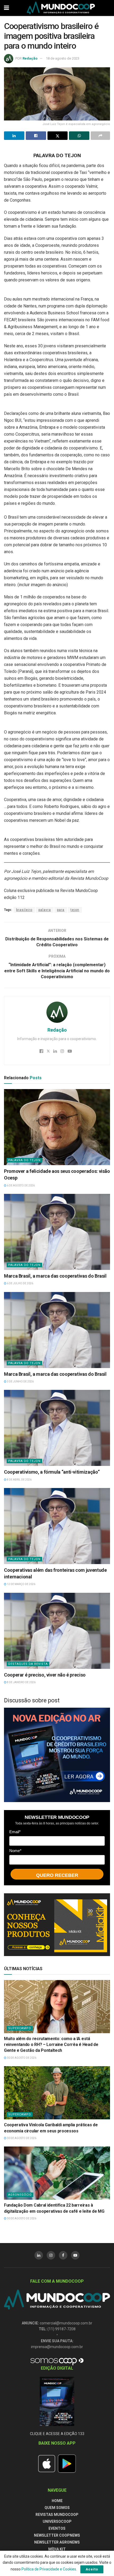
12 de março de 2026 (21, 1584)
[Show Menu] (6, 8)
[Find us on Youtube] (75, 2255)
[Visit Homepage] (61, 8)
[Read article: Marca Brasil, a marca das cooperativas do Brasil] (57, 1232)
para (61, 910)
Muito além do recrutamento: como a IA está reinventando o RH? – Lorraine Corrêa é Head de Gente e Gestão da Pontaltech (51, 2045)
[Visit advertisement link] (57, 1755)
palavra (45, 910)
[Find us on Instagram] (51, 2255)
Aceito (92, 2569)
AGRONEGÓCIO (20, 2195)
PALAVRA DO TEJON (24, 1160)
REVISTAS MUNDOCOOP (57, 2515)
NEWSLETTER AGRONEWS (57, 2542)
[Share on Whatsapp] (79, 136)
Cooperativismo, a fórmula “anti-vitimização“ (52, 1472)
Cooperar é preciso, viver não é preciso (45, 1675)
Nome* (15, 1851)
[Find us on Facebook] (63, 2255)
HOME (57, 2501)
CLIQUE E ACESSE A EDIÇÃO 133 (57, 2434)
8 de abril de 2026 (19, 1480)
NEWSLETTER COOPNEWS (57, 2535)
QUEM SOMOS (57, 2508)
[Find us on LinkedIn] (39, 2255)
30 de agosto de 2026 (21, 2058)
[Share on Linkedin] (14, 136)
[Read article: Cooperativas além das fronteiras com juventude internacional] (57, 1526)
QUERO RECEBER (57, 1875)
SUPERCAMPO (20, 2028)
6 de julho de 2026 (20, 1283)
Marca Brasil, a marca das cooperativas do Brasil (55, 1276)
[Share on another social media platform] (100, 136)
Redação (30, 58)
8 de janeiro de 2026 (21, 1682)
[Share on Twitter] (58, 136)
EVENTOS (57, 2528)
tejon (75, 910)
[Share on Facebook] (36, 136)
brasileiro (24, 910)
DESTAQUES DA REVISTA (28, 1664)
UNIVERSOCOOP (57, 2521)
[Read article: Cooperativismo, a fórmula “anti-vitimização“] (57, 1428)
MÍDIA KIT (57, 2549)
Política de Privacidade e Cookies (49, 2569)
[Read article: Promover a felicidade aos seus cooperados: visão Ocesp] (57, 1127)
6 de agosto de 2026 (21, 1185)
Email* (15, 1832)
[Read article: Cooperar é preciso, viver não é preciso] (57, 1631)
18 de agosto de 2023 (63, 58)
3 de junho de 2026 (20, 1381)
